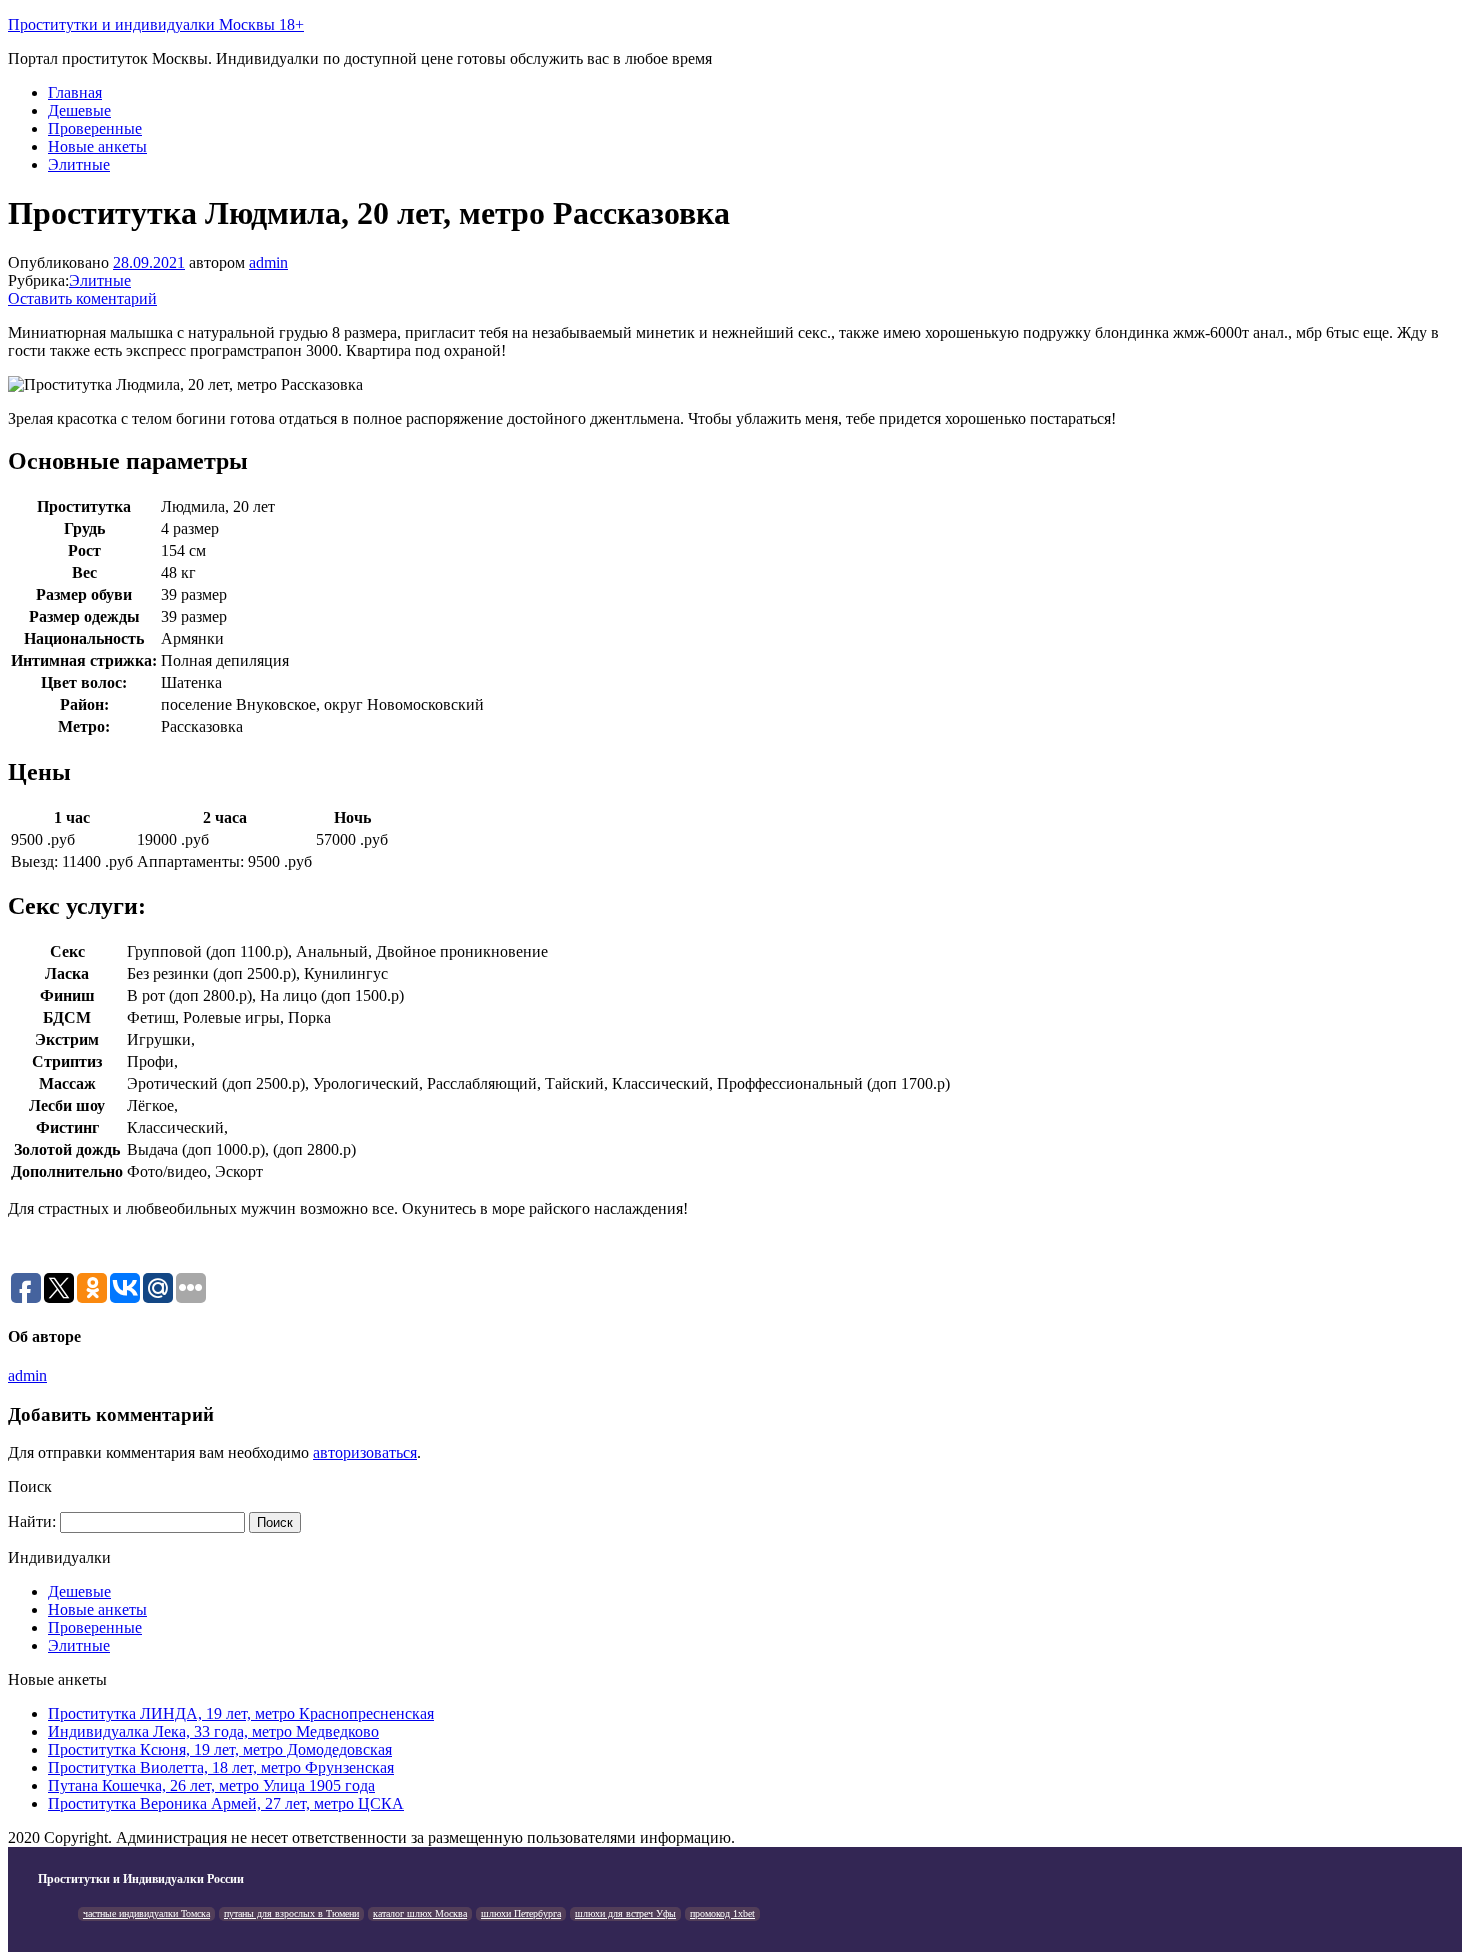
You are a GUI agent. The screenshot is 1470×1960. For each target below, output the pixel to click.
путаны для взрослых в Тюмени (291, 1913)
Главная (75, 92)
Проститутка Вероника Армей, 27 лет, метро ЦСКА (226, 1803)
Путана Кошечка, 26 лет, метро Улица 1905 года (211, 1785)
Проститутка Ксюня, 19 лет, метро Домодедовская (220, 1749)
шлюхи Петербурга (521, 1913)
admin (268, 262)
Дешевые (79, 110)
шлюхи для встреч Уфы (625, 1913)
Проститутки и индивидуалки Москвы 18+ (156, 24)
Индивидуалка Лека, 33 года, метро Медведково (213, 1731)
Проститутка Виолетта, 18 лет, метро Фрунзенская (221, 1767)
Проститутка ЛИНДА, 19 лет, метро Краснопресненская (241, 1713)
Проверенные (95, 128)
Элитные (79, 164)
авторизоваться (365, 1452)
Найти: (32, 1521)
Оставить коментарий (82, 298)
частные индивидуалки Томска (146, 1913)
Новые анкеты (97, 146)
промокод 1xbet (722, 1913)
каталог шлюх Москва (420, 1913)
